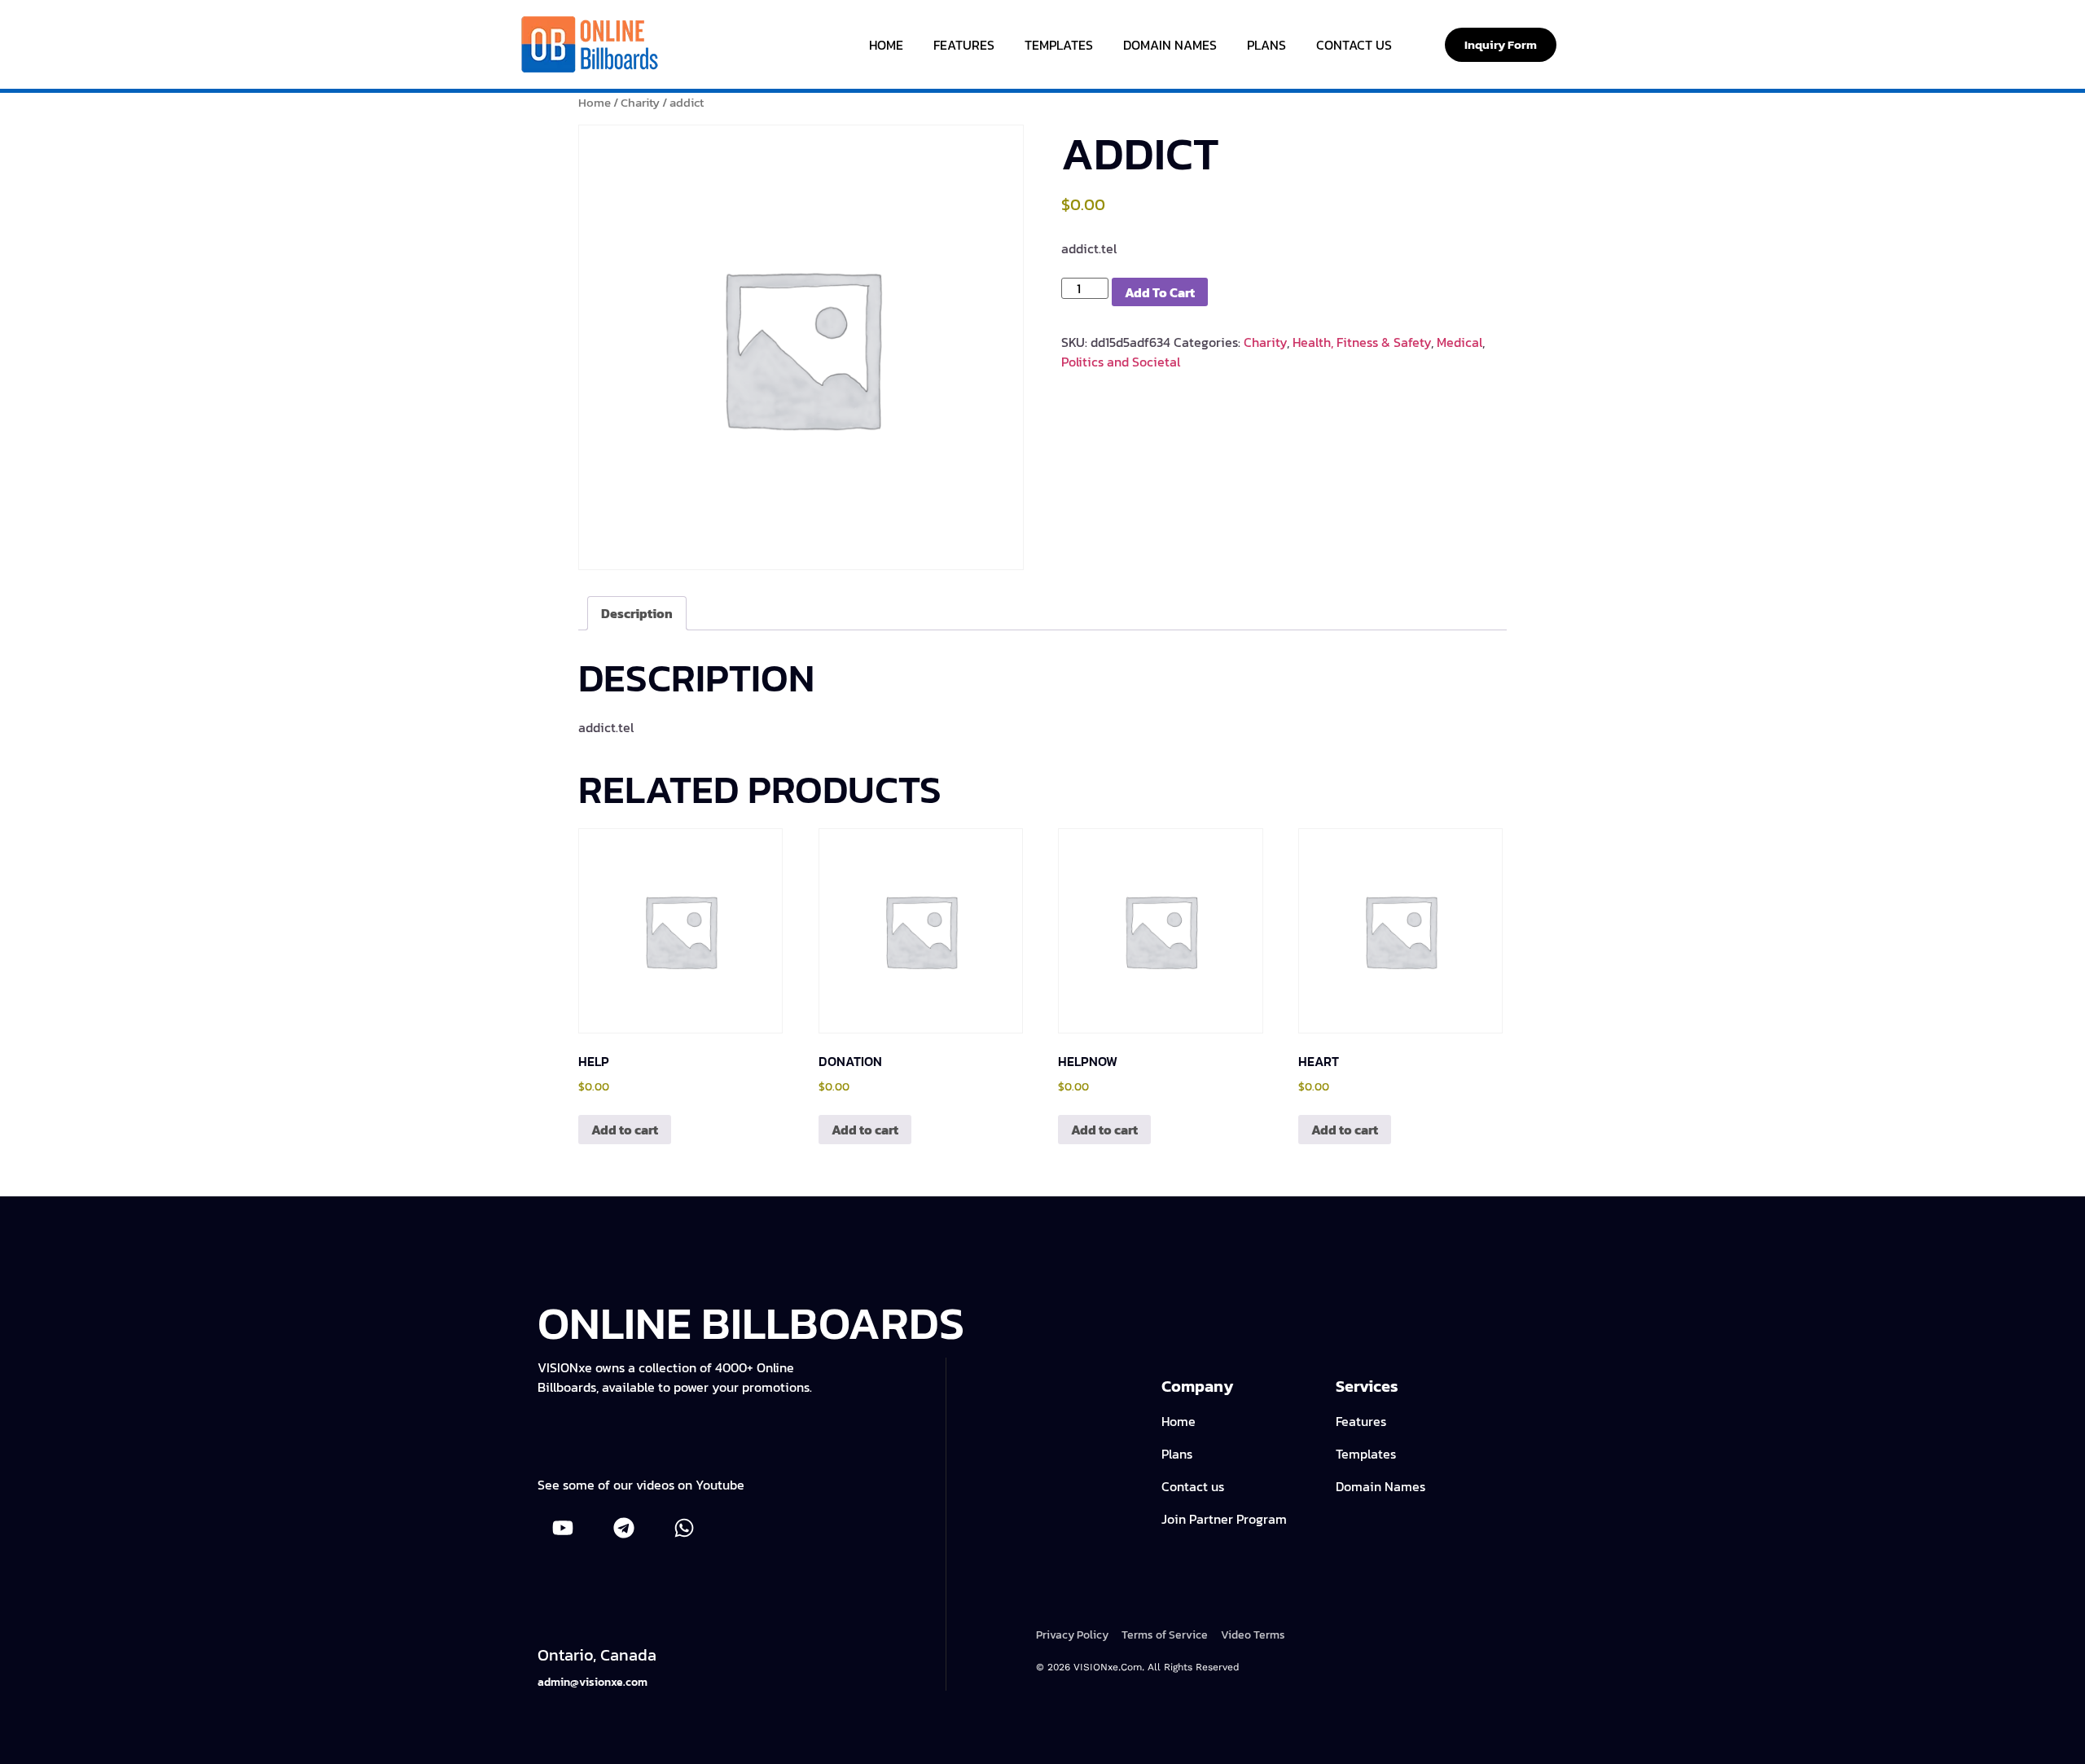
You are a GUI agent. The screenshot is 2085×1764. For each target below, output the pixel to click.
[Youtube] (563, 1528)
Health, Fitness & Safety (1362, 342)
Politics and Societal (1121, 362)
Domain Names (1170, 45)
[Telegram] (623, 1528)
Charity (640, 103)
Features (964, 45)
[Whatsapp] (684, 1528)
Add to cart (1160, 292)
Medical (1459, 342)
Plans (1266, 45)
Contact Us (1354, 45)
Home (886, 45)
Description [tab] (637, 613)
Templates (1059, 45)
